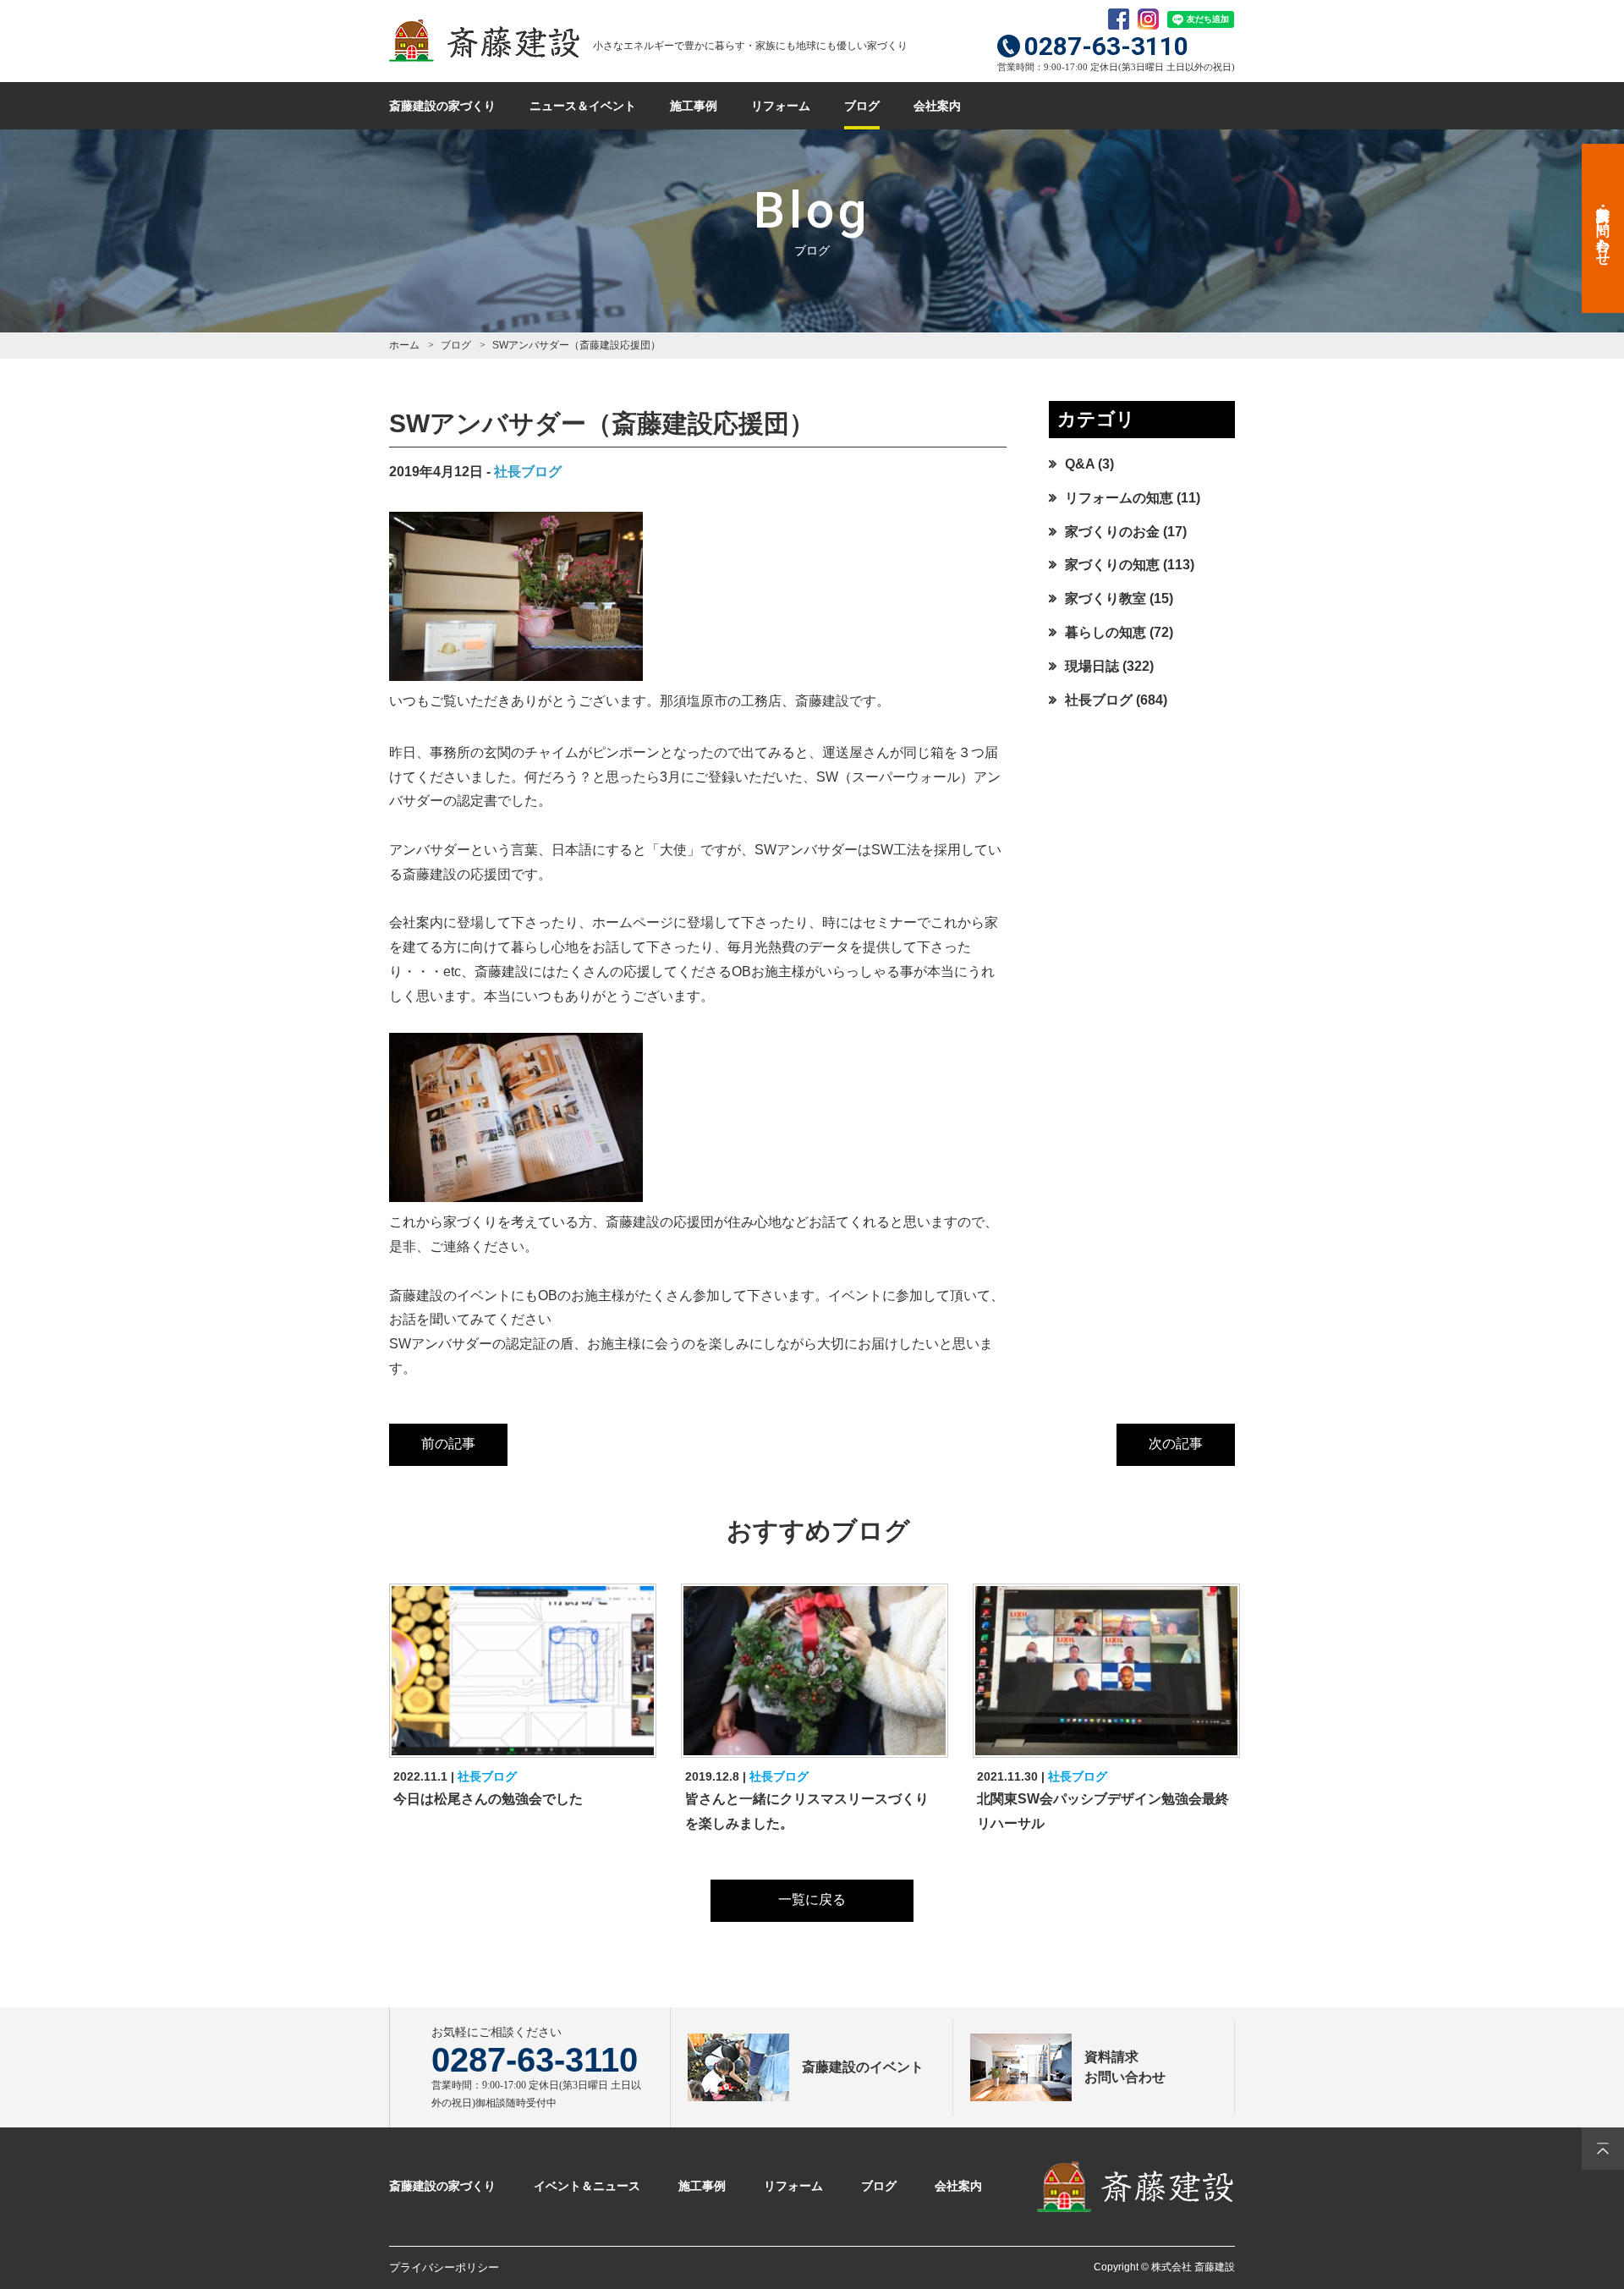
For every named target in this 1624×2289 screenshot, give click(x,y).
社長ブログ (528, 472)
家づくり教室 (1106, 598)
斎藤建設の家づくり (442, 106)
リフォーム (781, 106)
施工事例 (694, 106)
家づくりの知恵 (1112, 565)
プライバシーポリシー (444, 2267)
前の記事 (448, 1444)
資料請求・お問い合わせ (1603, 228)
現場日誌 (1092, 666)
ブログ (862, 106)
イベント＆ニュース (587, 2186)
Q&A (1080, 464)
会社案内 (937, 106)
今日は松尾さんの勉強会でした (488, 1799)
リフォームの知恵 (1119, 498)
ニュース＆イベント (583, 106)
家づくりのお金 (1112, 532)
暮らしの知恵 (1106, 632)
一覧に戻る (812, 1899)
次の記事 (1176, 1444)
